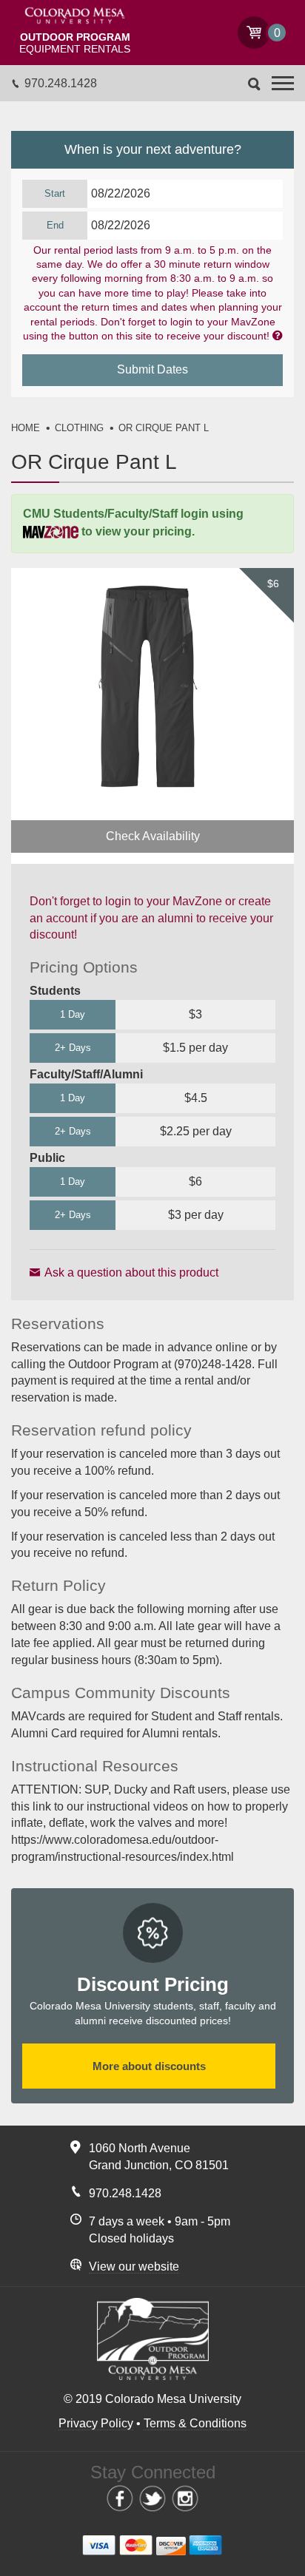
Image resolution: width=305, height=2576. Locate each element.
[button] (283, 83)
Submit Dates (152, 369)
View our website (134, 2266)
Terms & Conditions (195, 2423)
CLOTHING (79, 428)
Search (254, 84)
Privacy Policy (96, 2423)
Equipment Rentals (75, 43)
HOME (26, 428)
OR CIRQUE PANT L (164, 428)
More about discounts (149, 2066)
